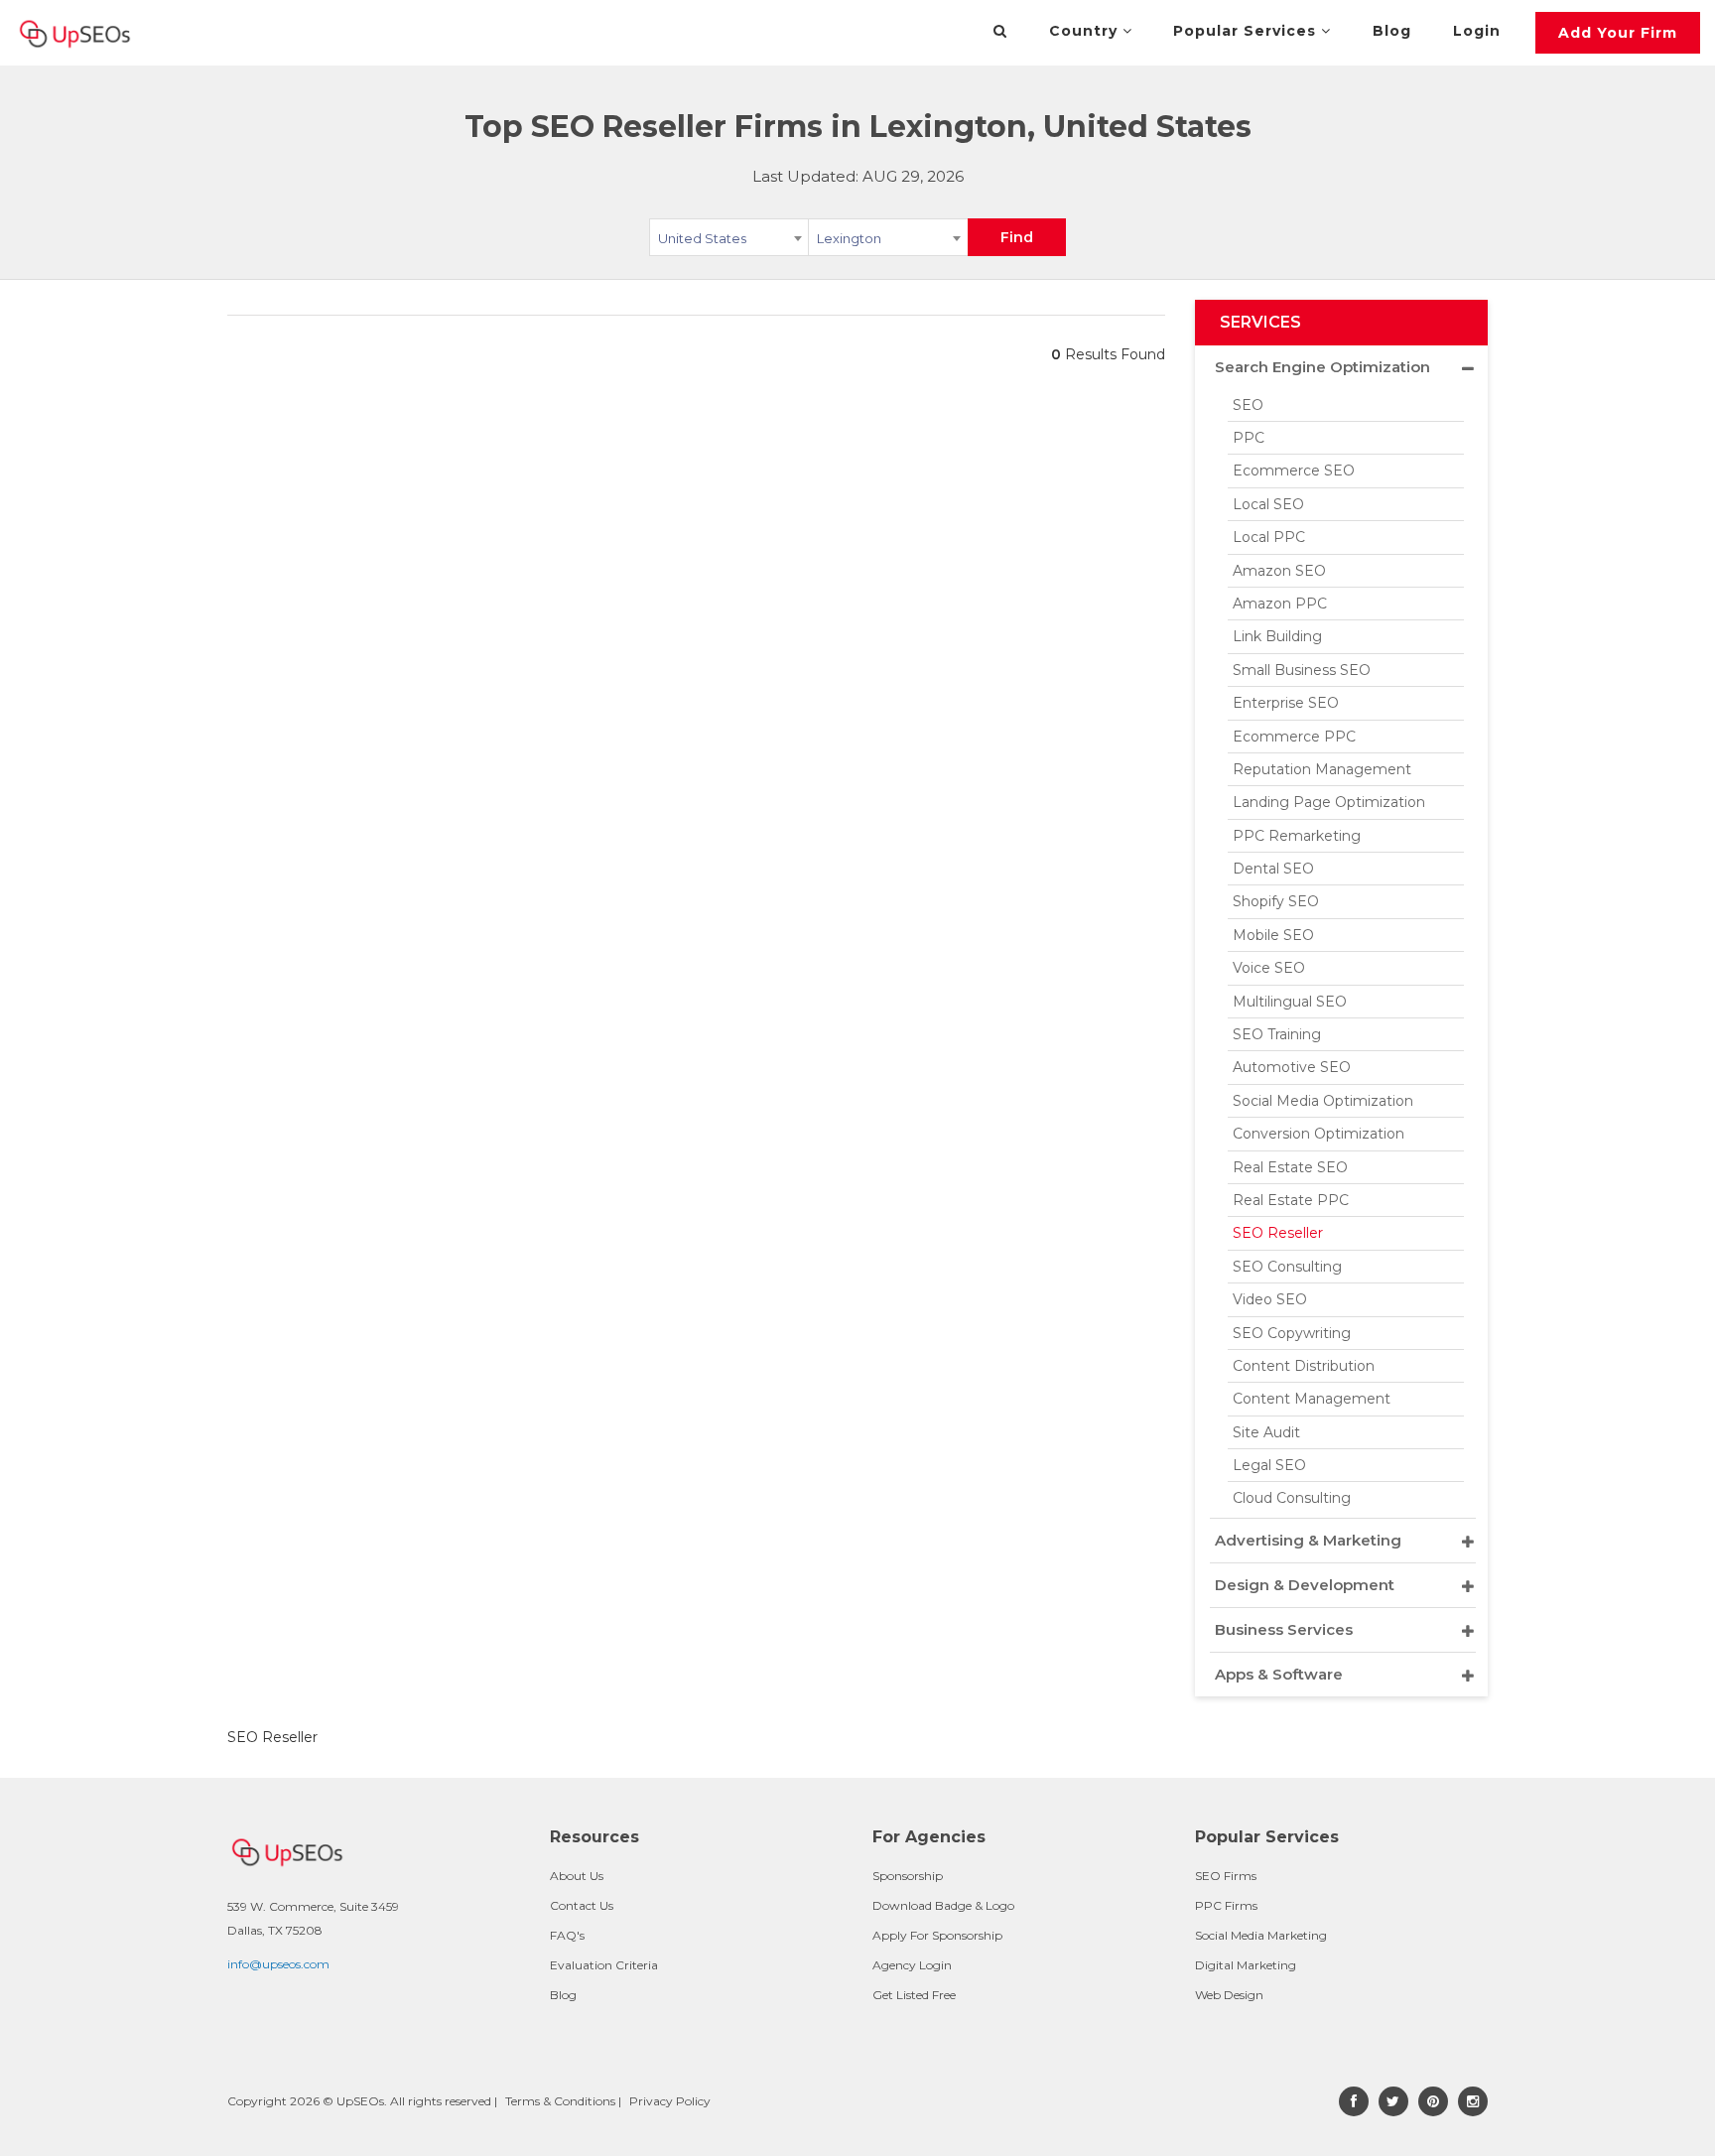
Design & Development (1305, 1585)
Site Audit (1266, 1432)
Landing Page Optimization (1329, 802)
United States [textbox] (702, 238)
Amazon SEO (1279, 571)
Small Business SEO (1302, 670)
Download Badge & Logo (943, 1905)
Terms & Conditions (560, 2101)
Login (1477, 31)
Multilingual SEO (1290, 1002)
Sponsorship (908, 1876)
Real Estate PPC (1291, 1200)
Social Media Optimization (1323, 1101)
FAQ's (567, 1935)
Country (1086, 31)
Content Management (1312, 1399)
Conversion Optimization (1319, 1134)
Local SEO (1268, 504)
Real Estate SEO (1290, 1167)
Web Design (1229, 1995)
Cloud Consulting (1292, 1498)
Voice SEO (1269, 968)
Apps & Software (1279, 1674)
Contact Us (582, 1905)
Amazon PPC (1280, 604)
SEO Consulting (1287, 1267)
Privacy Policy (670, 2101)
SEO (1248, 405)
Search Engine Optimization (1322, 367)
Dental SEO (1273, 869)
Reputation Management (1322, 769)
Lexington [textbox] (849, 238)
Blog (1392, 31)
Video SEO (1270, 1299)
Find (1017, 237)
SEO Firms (1226, 1876)
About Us (577, 1876)
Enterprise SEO (1286, 703)
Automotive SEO (1292, 1067)
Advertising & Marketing (1308, 1540)
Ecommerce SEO (1294, 471)
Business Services (1284, 1629)
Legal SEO (1269, 1465)
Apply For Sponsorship (937, 1935)
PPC (1249, 438)
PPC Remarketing (1297, 836)
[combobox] (729, 241)
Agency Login (912, 1965)
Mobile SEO (1273, 935)
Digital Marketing (1246, 1965)
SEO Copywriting (1292, 1333)
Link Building (1277, 636)
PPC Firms (1226, 1905)
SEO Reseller (1278, 1233)
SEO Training (1277, 1034)
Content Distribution (1304, 1366)
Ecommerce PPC (1294, 737)
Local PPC (1269, 537)
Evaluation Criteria (604, 1965)
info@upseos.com (278, 1964)
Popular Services (1247, 31)
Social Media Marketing (1261, 1935)
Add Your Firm (1618, 33)
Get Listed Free (914, 1995)
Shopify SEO (1276, 901)
